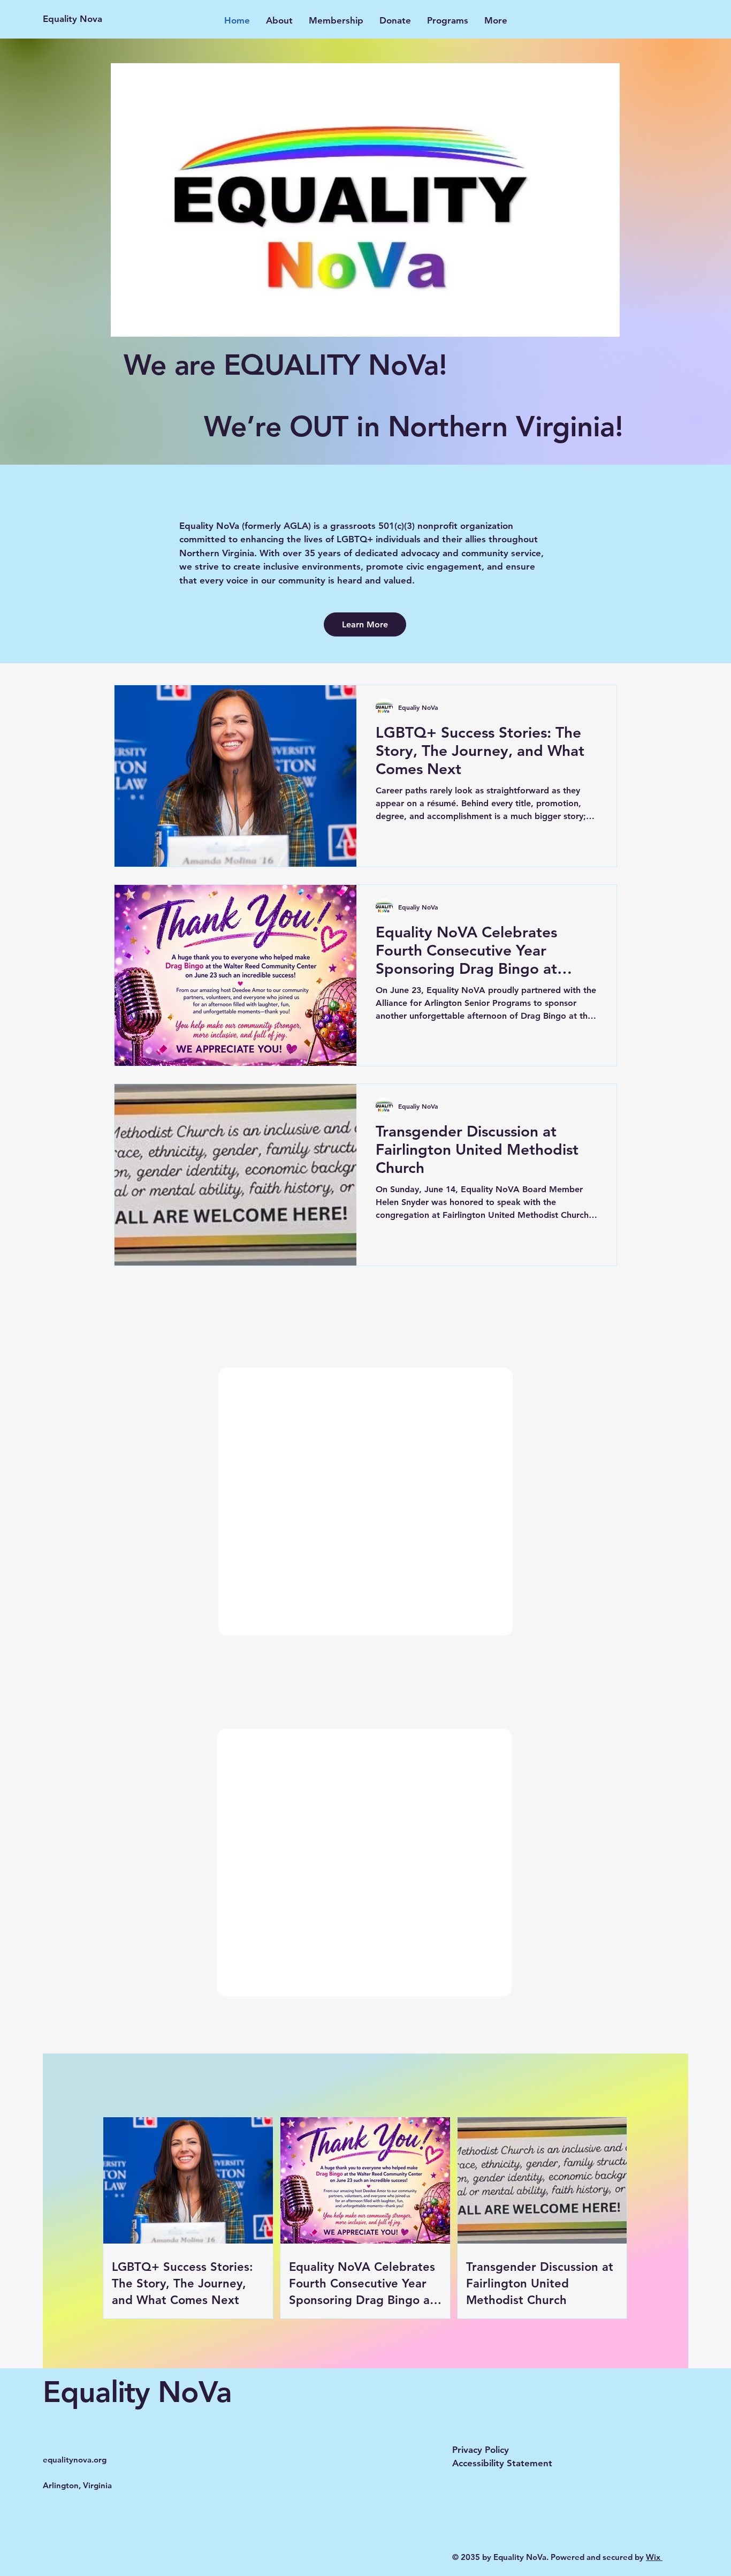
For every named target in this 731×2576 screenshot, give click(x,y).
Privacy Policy (481, 2450)
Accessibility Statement (502, 2463)
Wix (654, 2557)
